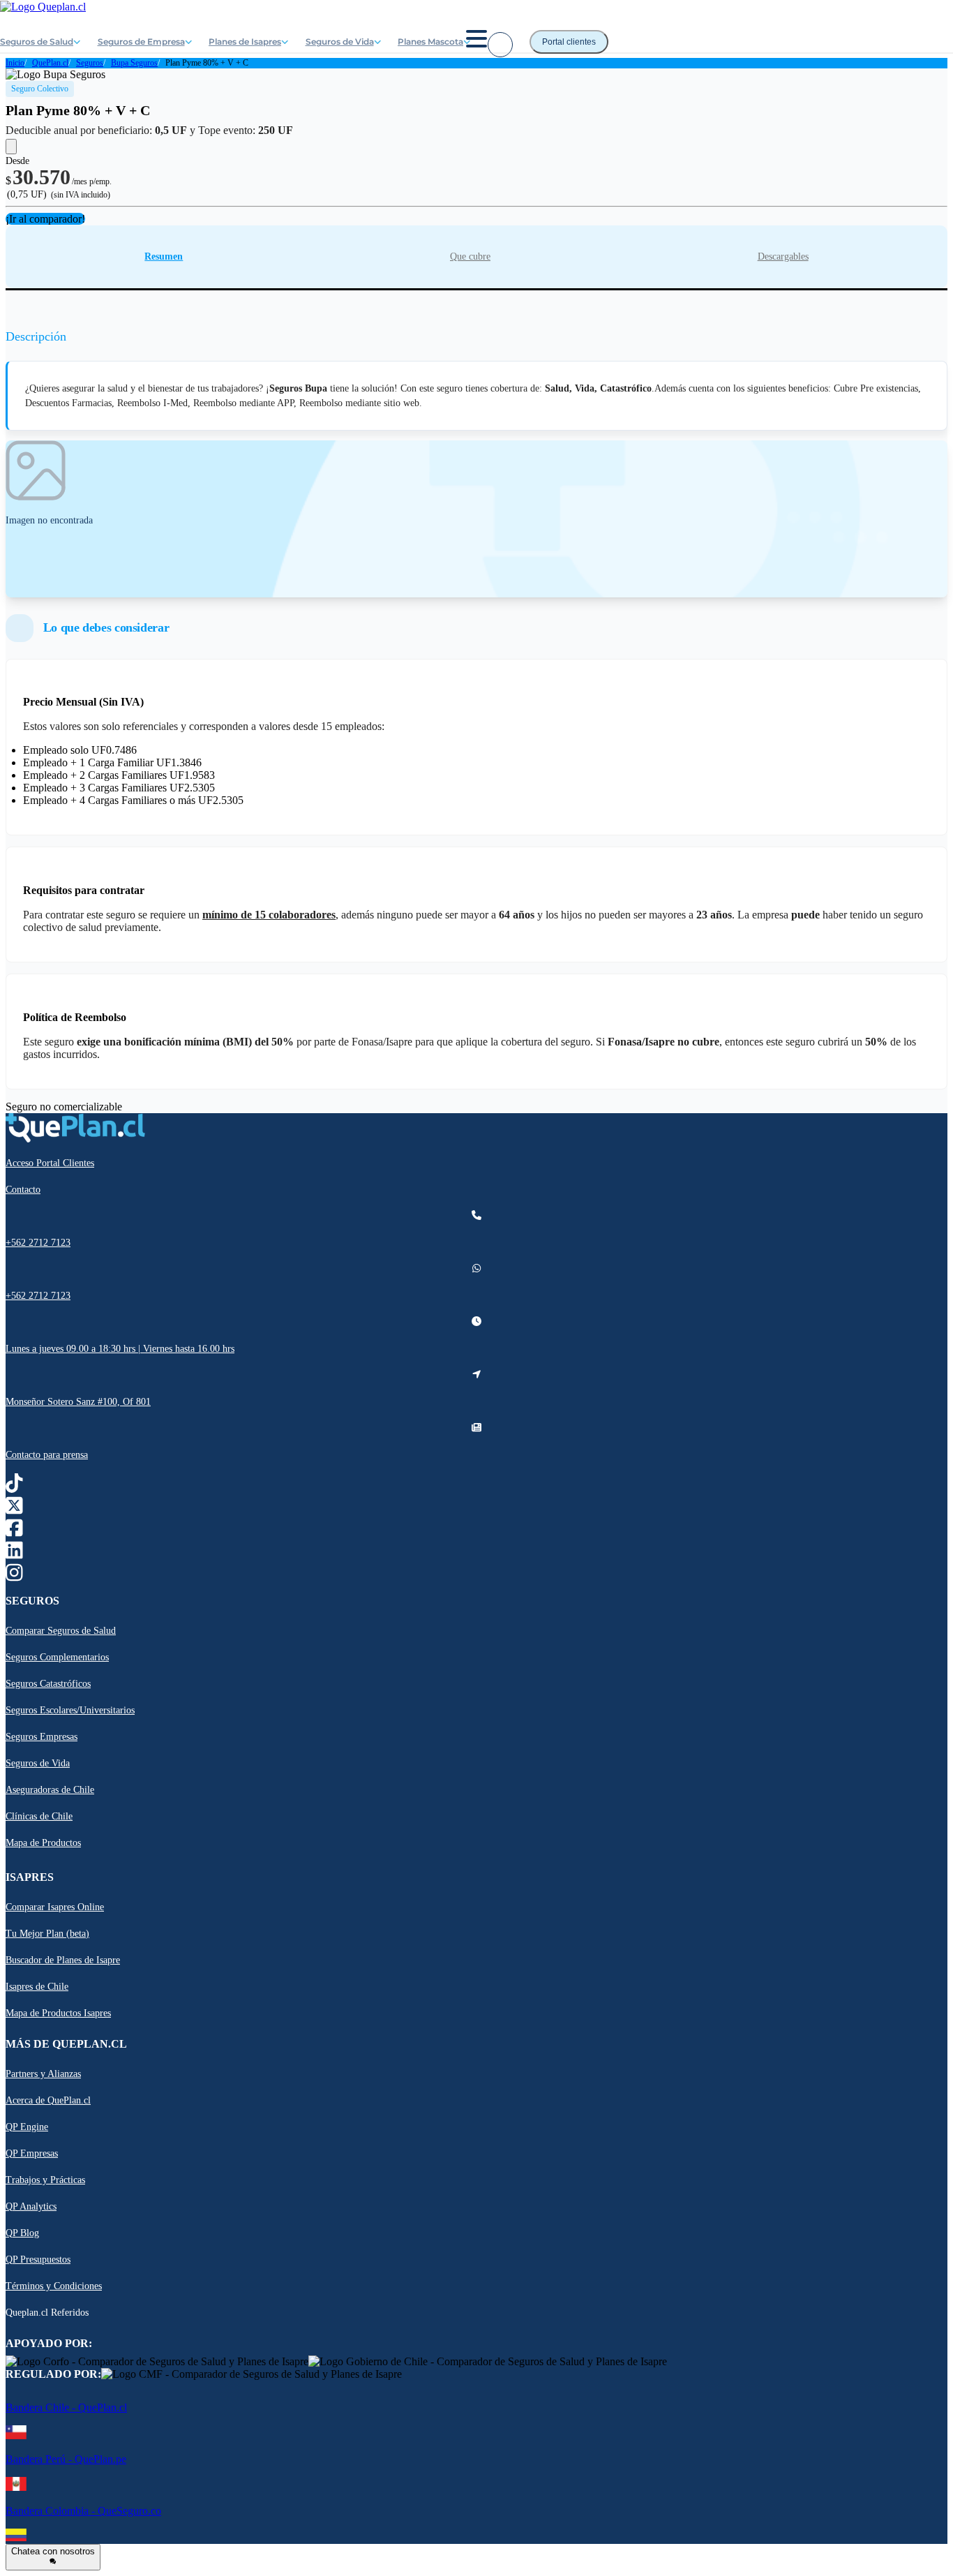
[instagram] (14, 1576)
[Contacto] (500, 45)
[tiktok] (14, 1487)
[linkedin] (14, 1554)
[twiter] (14, 1509)
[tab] (164, 257)
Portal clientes (569, 42)
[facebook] (14, 1532)
